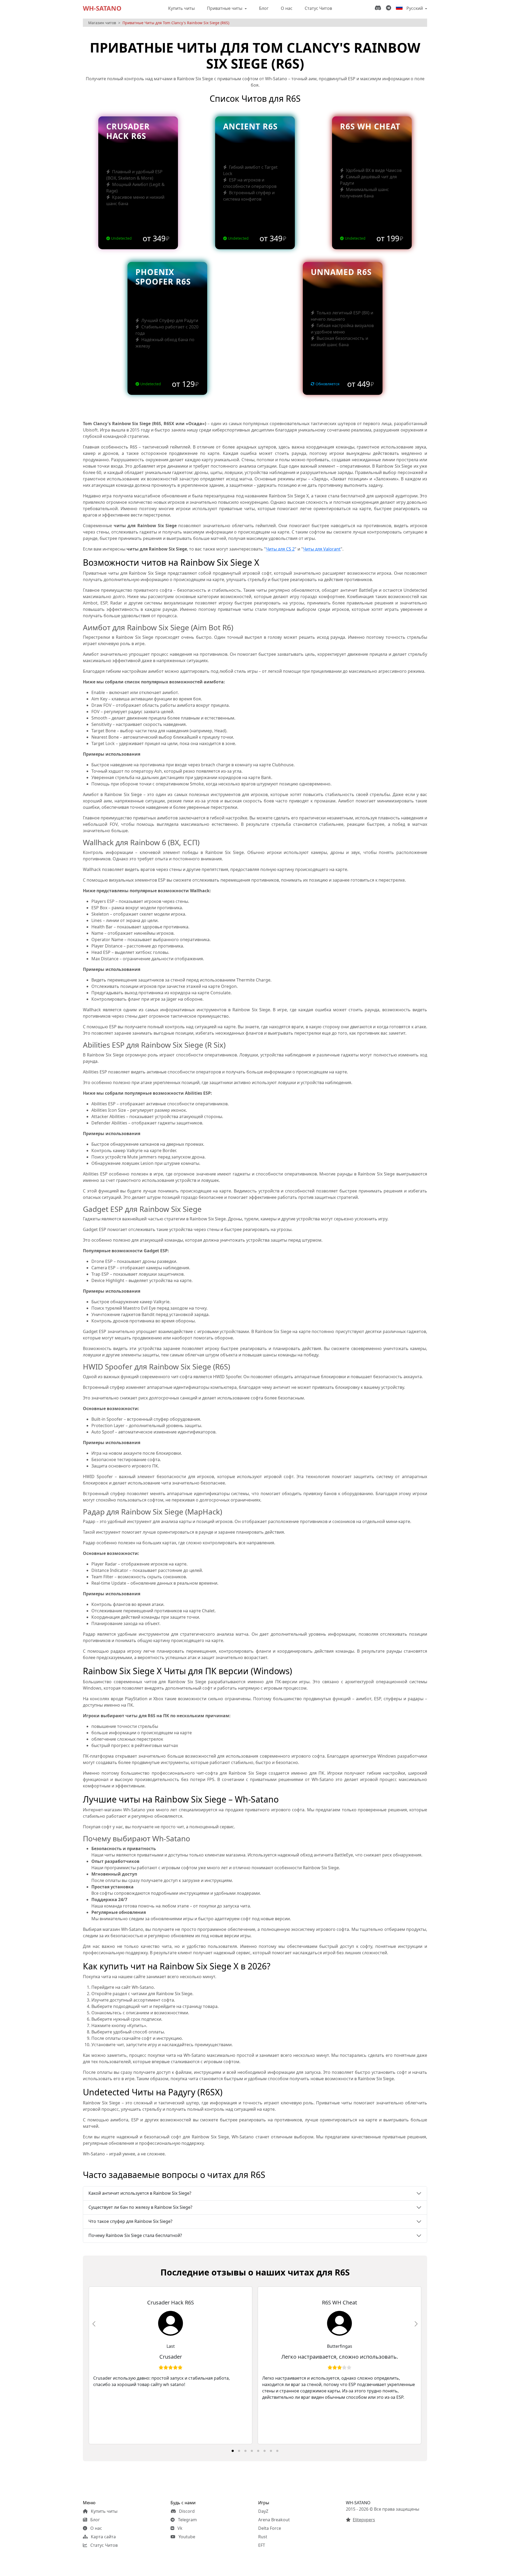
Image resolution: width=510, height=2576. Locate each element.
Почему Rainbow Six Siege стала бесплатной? (135, 2235)
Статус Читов (318, 8)
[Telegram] (390, 8)
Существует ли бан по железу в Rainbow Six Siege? (140, 2207)
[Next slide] (416, 2324)
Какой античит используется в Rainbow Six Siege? (140, 2193)
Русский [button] (415, 8)
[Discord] (379, 8)
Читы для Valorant (322, 549)
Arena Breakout (274, 2520)
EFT (262, 2545)
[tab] (233, 2451)
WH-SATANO (102, 8)
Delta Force (270, 2528)
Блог (264, 8)
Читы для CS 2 (280, 549)
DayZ (263, 2511)
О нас (287, 8)
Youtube (186, 2537)
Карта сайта (103, 2537)
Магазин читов (102, 23)
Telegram (187, 2520)
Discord (186, 2511)
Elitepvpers (364, 2520)
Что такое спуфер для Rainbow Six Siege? (130, 2221)
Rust (263, 2537)
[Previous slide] (94, 2324)
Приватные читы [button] (225, 8)
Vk (179, 2528)
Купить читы (181, 8)
